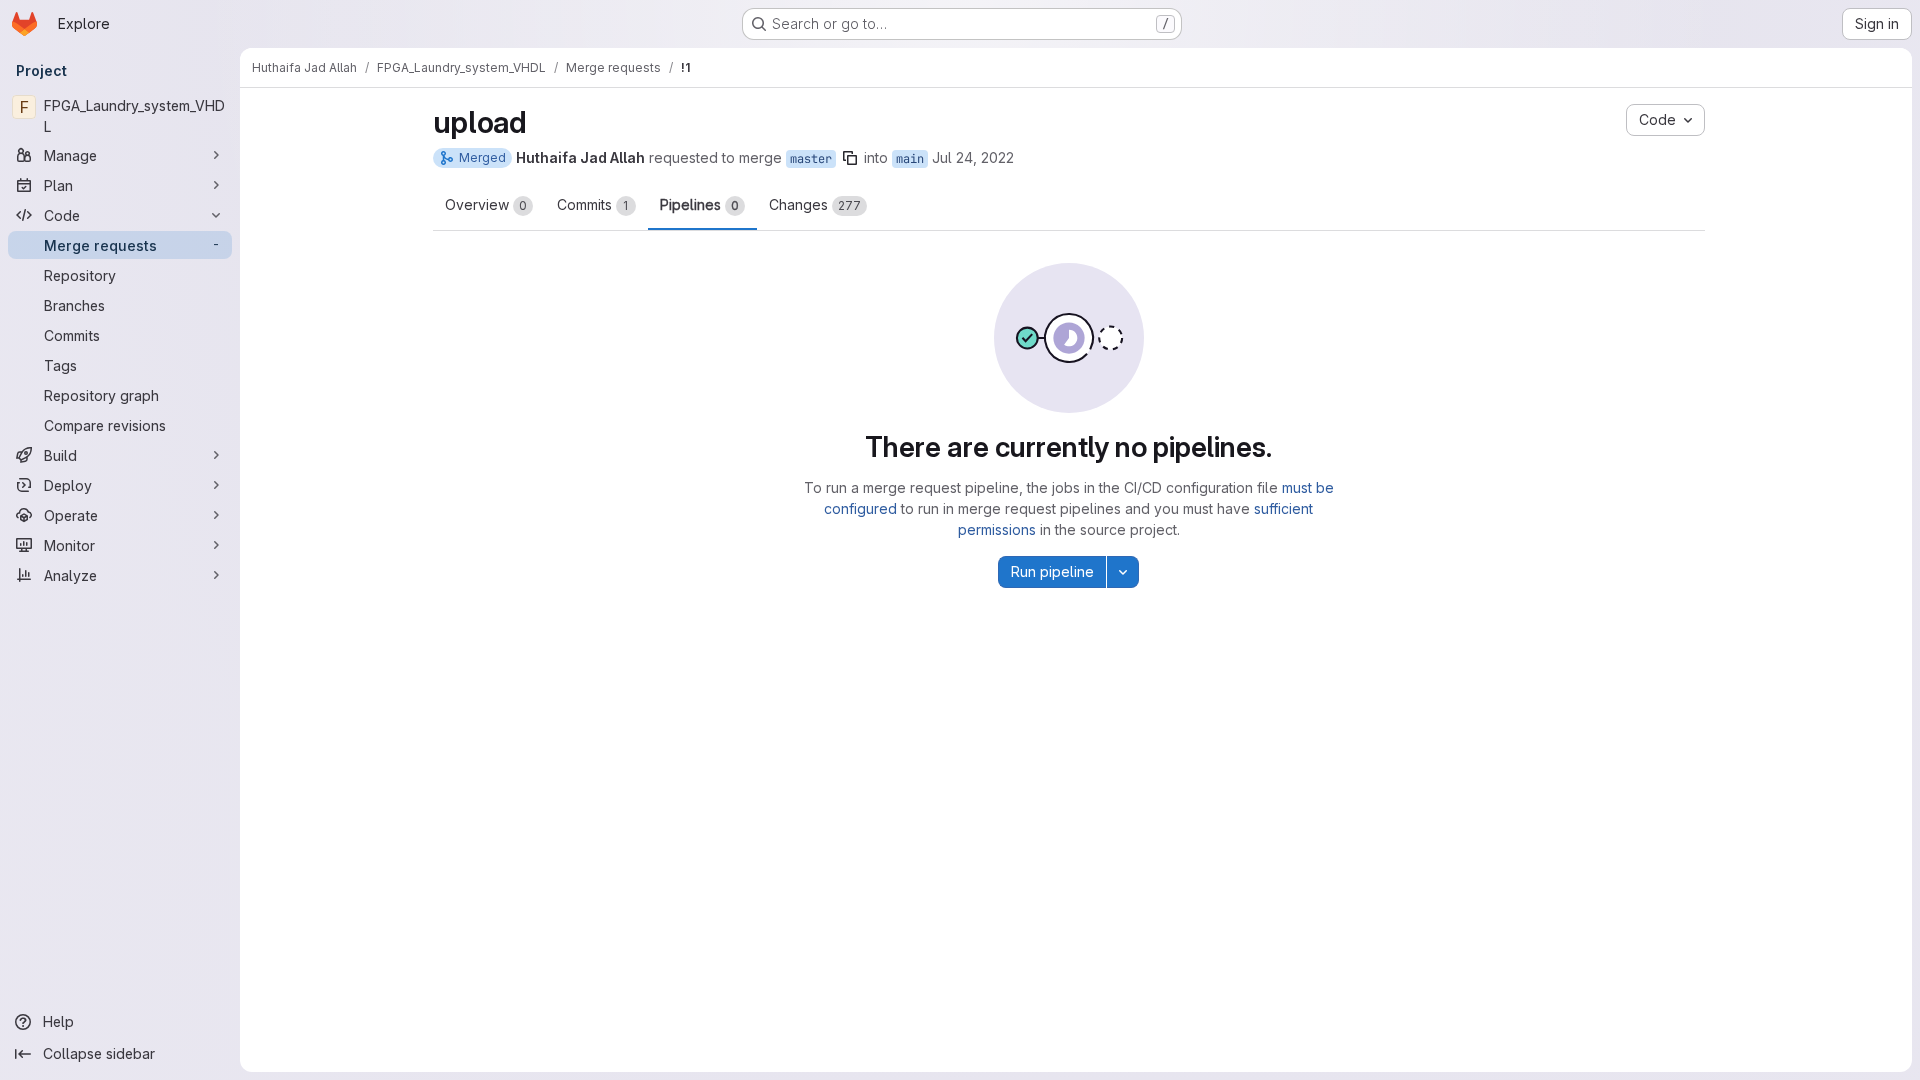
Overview (486, 204)
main (910, 159)
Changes (815, 204)
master (811, 159)
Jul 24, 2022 (973, 157)
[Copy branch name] (850, 158)
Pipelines (699, 204)
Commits (593, 204)
